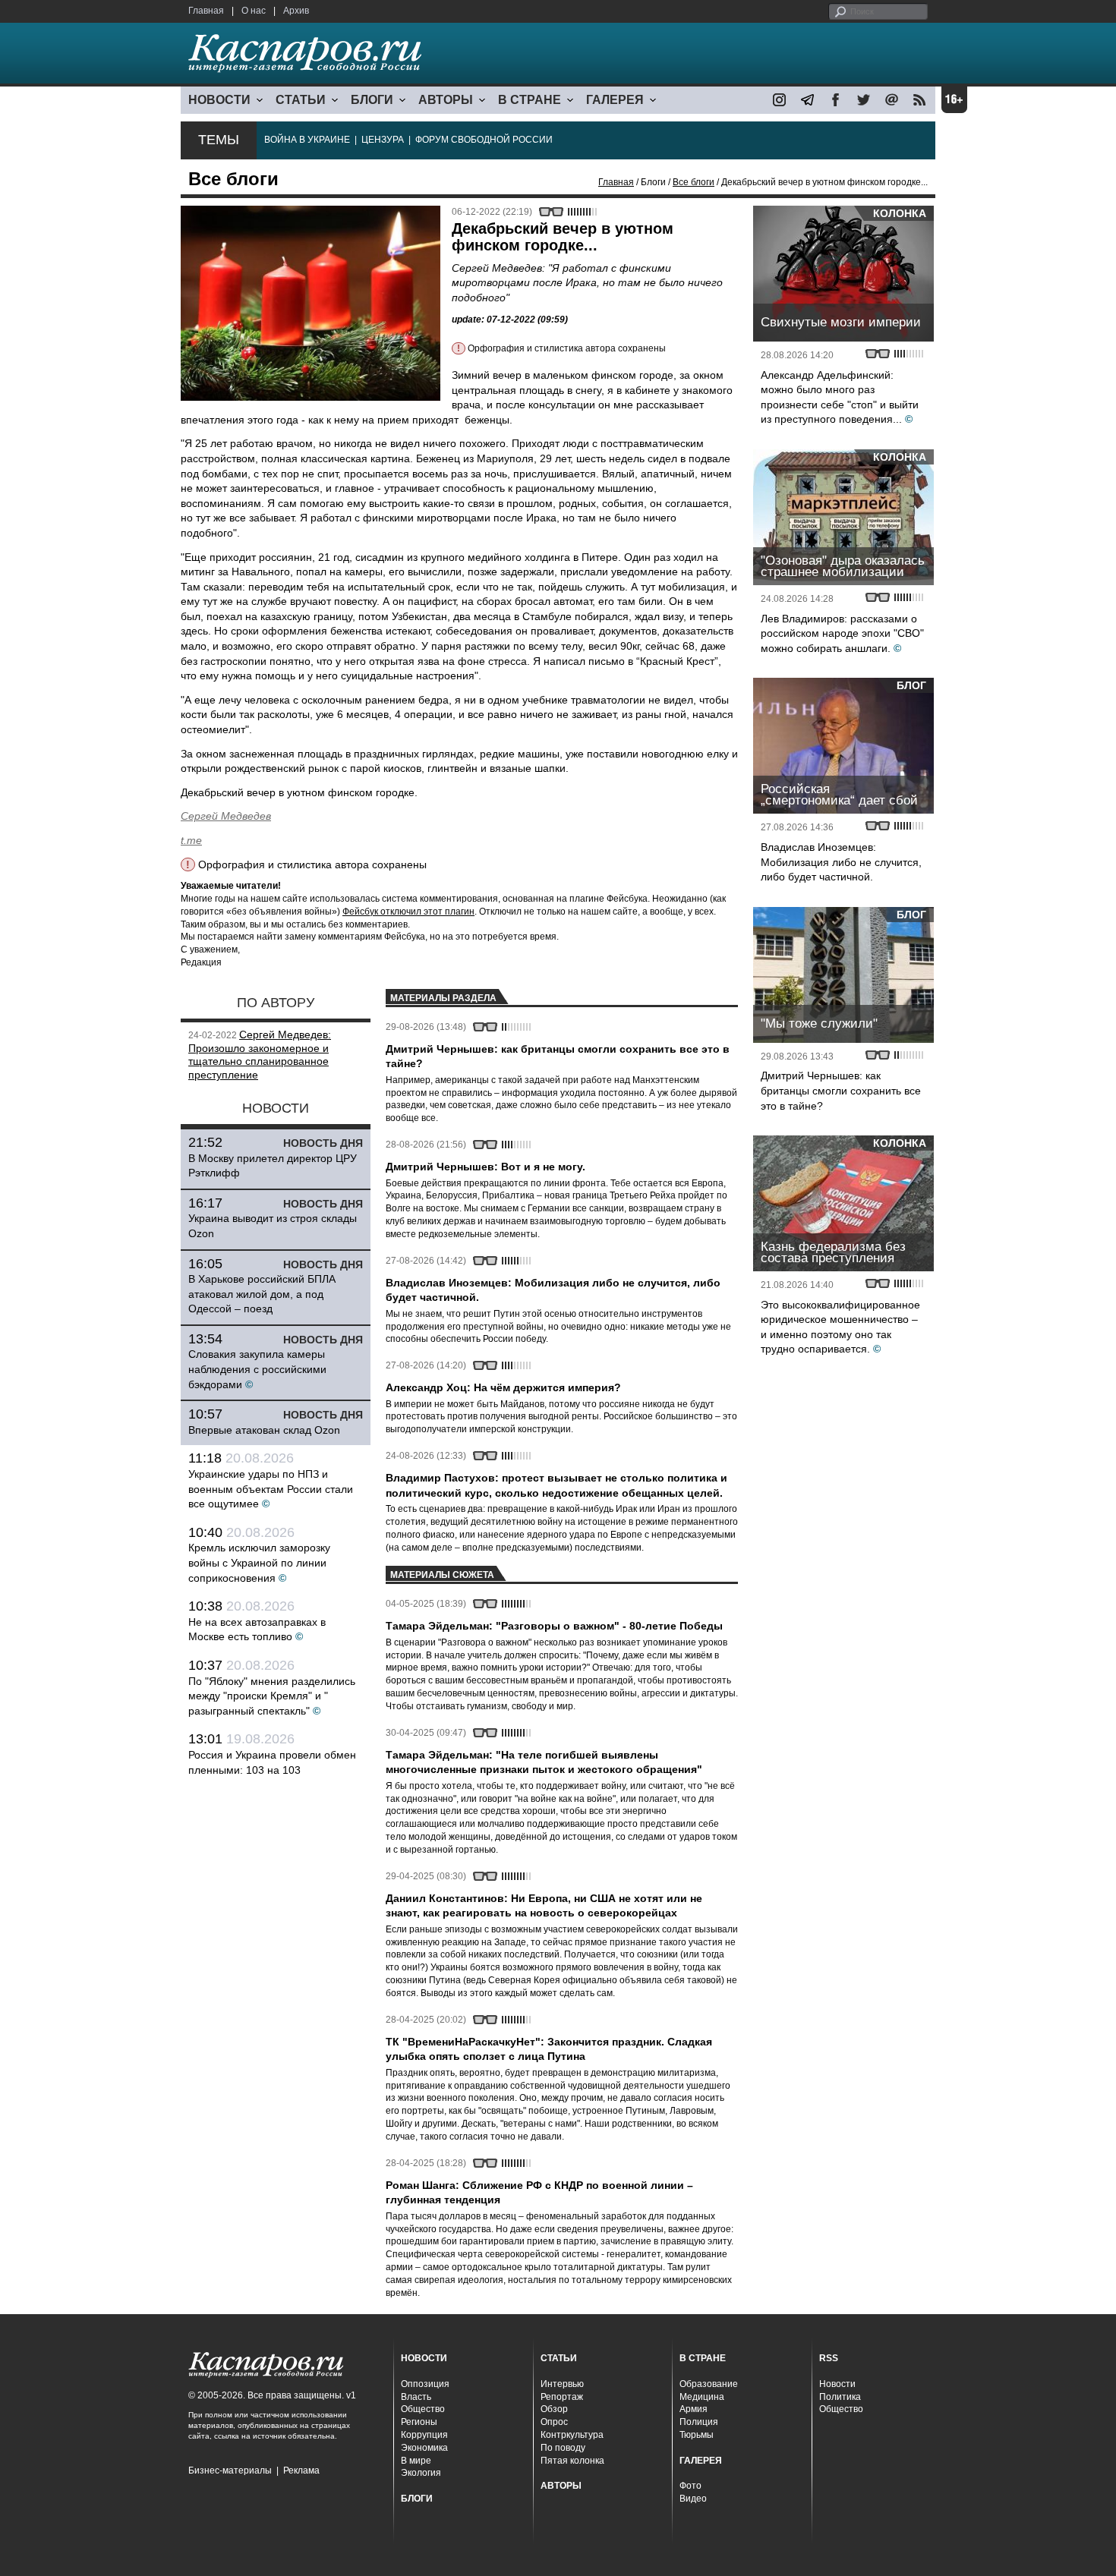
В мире (416, 2461)
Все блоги (694, 182)
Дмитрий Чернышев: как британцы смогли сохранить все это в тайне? (841, 1090)
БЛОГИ (372, 100)
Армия (694, 2409)
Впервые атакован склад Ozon (264, 1430)
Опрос (554, 2422)
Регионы (419, 2422)
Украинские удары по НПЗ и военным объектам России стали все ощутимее (271, 1489)
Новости (837, 2384)
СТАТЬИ (301, 100)
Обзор (554, 2409)
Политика (840, 2397)
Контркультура (572, 2435)
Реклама (301, 2471)
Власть (416, 2397)
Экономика (424, 2448)
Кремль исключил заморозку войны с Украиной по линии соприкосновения (259, 1562)
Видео (693, 2499)
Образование (709, 2384)
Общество (423, 2409)
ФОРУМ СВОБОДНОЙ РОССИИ (484, 140)
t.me (191, 840)
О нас (254, 11)
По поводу (563, 2448)
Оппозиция (425, 2384)
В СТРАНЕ (530, 100)
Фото (690, 2486)
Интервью (562, 2384)
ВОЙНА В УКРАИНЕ (307, 140)
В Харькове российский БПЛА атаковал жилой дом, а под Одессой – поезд (262, 1294)
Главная (206, 11)
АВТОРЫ (446, 100)
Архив (296, 11)
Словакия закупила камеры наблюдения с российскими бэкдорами (257, 1369)
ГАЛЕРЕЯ (615, 100)
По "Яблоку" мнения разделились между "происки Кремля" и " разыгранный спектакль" (272, 1696)
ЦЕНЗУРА (383, 140)
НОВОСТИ (219, 100)
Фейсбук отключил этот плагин (408, 912)
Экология (421, 2473)
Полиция (699, 2422)
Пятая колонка (572, 2461)
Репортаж (562, 2397)
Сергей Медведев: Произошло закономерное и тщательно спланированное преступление (260, 1055)
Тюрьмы (697, 2435)
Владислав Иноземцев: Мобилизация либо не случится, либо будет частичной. (841, 862)
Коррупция (424, 2435)
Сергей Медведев (226, 816)
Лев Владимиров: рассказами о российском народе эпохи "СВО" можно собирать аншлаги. (842, 633)
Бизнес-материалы (230, 2471)
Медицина (702, 2397)
